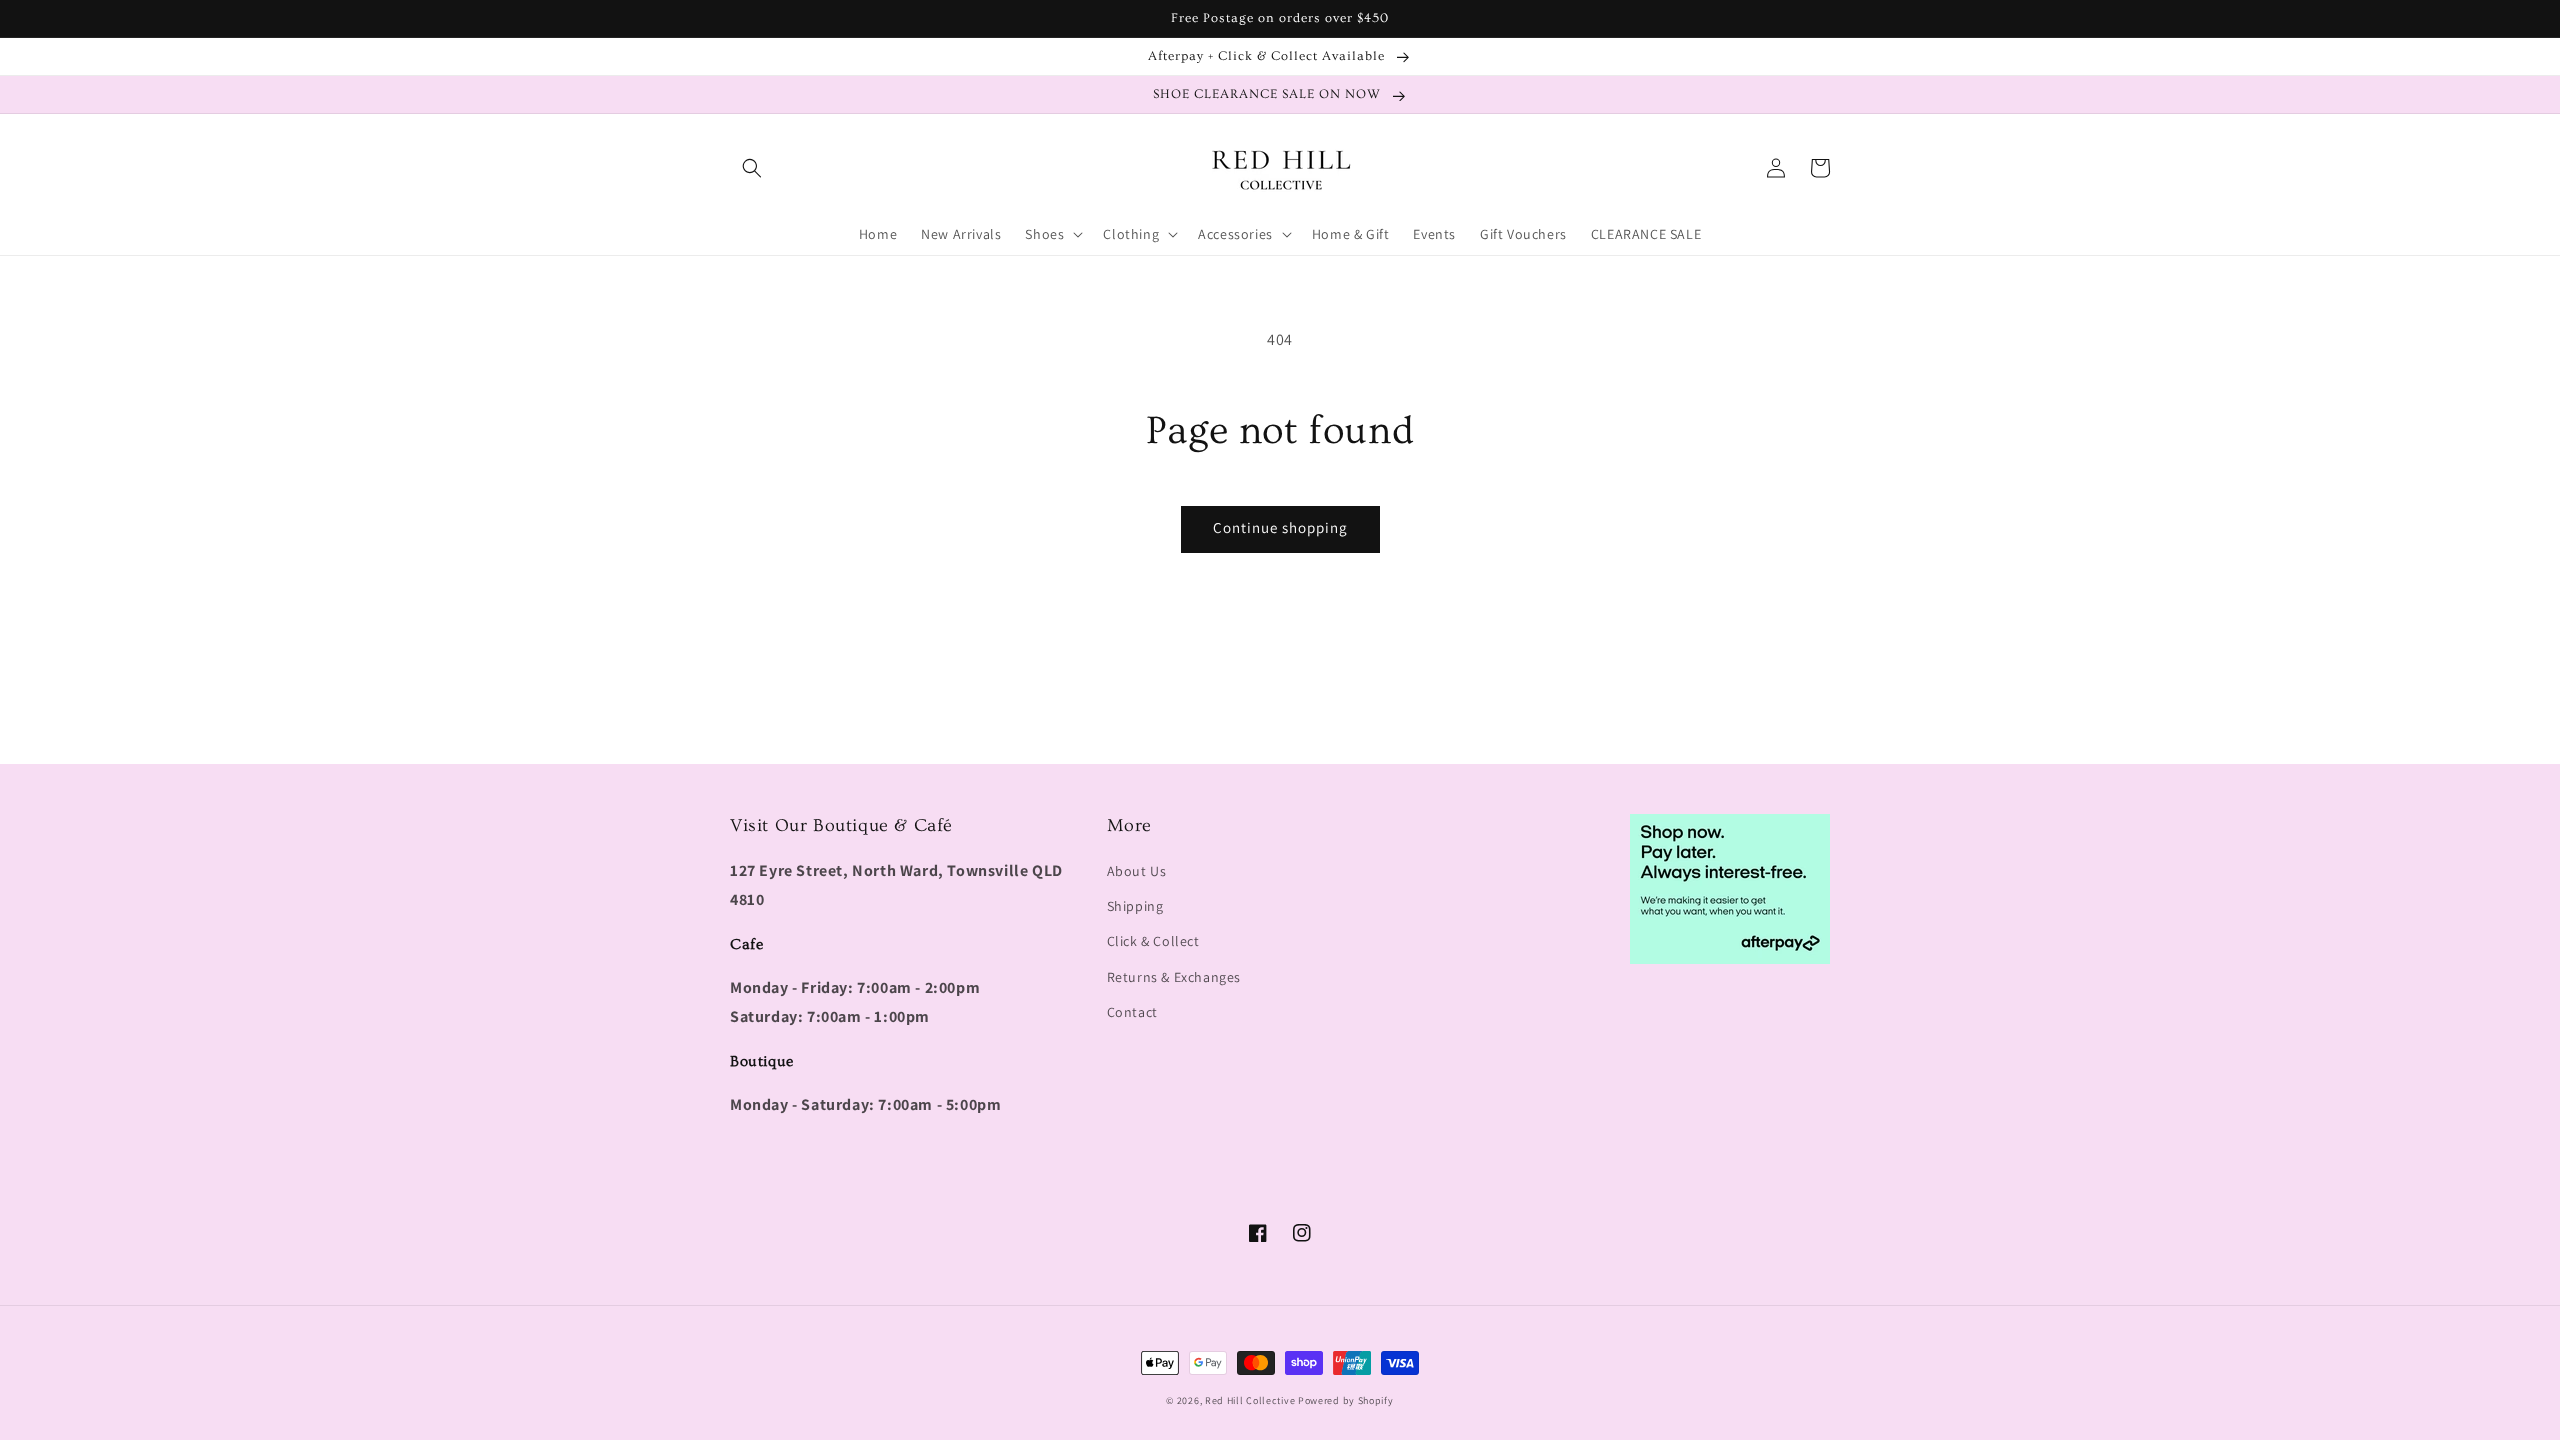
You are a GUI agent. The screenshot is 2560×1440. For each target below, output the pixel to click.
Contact (1132, 1012)
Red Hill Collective (1250, 1400)
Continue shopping (1280, 527)
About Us (1137, 871)
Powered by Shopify (1346, 1400)
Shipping (1135, 906)
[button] (752, 168)
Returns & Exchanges (1174, 977)
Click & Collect (1153, 941)
